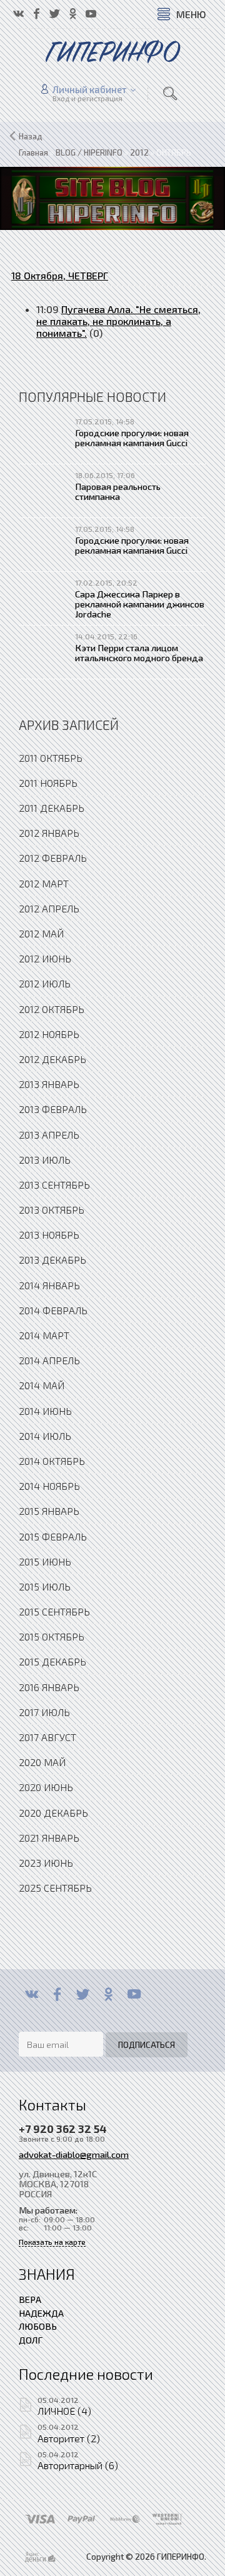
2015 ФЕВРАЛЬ (53, 1536)
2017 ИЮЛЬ (44, 1712)
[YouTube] (134, 1994)
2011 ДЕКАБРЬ (52, 808)
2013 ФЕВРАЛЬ (53, 1109)
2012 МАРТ (44, 883)
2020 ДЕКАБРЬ (53, 1813)
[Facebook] (57, 1994)
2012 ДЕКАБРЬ (52, 1059)
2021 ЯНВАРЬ (49, 1838)
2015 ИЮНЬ (45, 1561)
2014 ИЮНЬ (45, 1411)
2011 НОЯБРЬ (48, 783)
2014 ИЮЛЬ (45, 1436)
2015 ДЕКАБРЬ (52, 1661)
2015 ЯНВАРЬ (49, 1511)
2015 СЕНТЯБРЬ (54, 1611)
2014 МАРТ (44, 1335)
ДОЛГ (31, 2340)
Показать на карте (52, 2242)
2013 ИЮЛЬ (45, 1160)
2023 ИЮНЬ (46, 1863)
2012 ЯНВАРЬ (49, 833)
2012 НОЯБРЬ (49, 1034)
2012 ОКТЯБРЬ (52, 1009)
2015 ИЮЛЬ (45, 1586)
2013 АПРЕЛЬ (49, 1135)
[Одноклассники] (108, 1994)
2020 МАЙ (42, 1762)
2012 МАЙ (41, 933)
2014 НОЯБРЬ (49, 1486)
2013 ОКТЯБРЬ (52, 1210)
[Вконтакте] (32, 1994)
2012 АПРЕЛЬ (49, 908)
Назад (31, 136)
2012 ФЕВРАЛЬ (53, 858)
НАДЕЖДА (41, 2313)
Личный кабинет (90, 89)
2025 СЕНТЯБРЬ (55, 1888)
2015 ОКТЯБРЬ (52, 1636)
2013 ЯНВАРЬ (49, 1084)
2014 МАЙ (42, 1385)
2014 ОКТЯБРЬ (52, 1461)
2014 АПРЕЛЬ (49, 1360)
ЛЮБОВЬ (38, 2326)
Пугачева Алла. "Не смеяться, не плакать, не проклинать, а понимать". (118, 321)
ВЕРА (30, 2299)
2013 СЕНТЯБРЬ (54, 1185)
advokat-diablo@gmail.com (74, 2154)
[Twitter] (83, 1994)
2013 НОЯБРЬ (49, 1235)
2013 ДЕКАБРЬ (52, 1260)
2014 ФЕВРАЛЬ (53, 1310)
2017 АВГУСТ (47, 1737)
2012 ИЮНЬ (45, 958)
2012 (139, 152)
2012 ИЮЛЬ (45, 983)
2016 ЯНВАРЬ (49, 1687)
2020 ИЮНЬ (46, 1787)
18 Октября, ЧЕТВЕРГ (60, 275)
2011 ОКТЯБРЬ (51, 758)
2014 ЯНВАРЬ (49, 1285)
